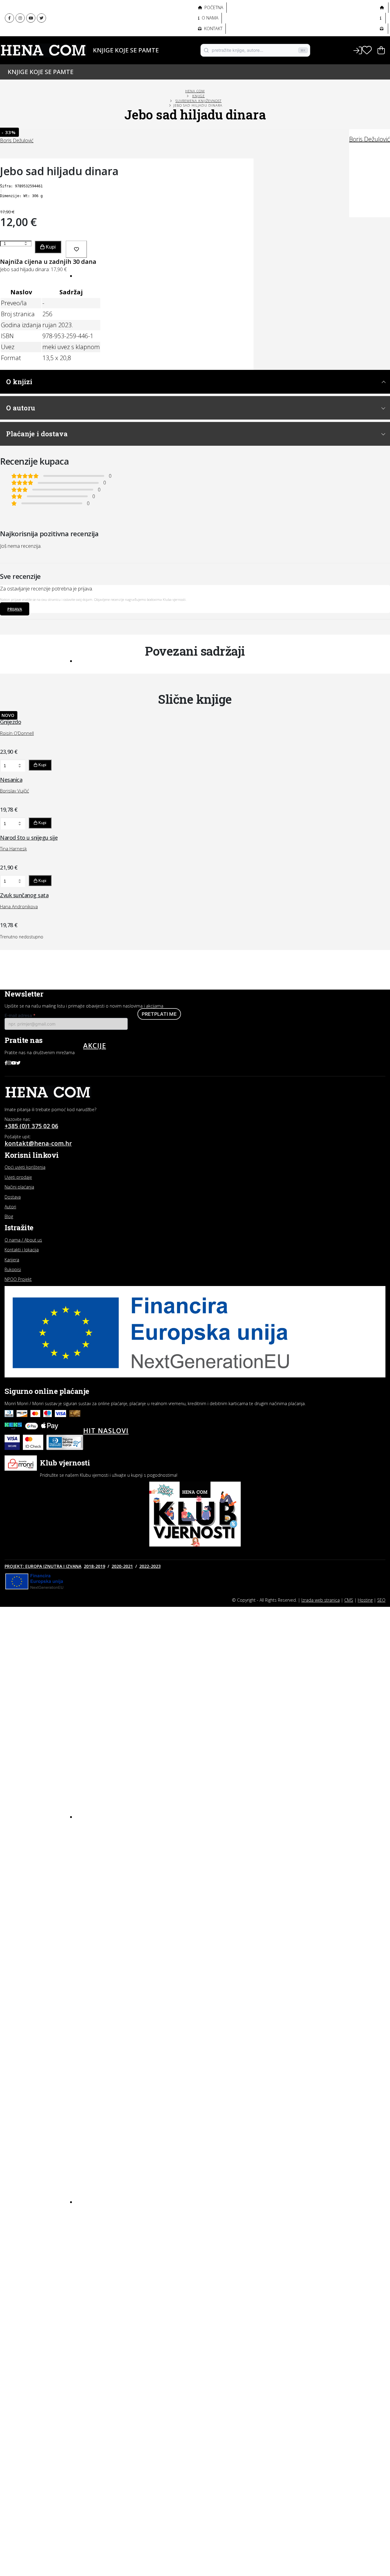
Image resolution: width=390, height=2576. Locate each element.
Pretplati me (159, 1014)
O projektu (95, 39)
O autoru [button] (21, 408)
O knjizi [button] (19, 382)
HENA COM (195, 91)
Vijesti (91, 2270)
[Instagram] (20, 18)
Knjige (89, 50)
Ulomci (92, 2259)
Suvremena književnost (199, 101)
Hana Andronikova (19, 906)
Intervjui (94, 2216)
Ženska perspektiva (106, 12)
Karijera (12, 1260)
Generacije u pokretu (109, 26)
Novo (94, 275)
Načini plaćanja (19, 1187)
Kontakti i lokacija (22, 1250)
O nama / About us (23, 1240)
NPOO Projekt (18, 1279)
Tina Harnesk (13, 849)
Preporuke (96, 2248)
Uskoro (98, 660)
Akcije (95, 1045)
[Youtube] (31, 18)
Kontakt (213, 28)
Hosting (365, 1600)
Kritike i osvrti (100, 2238)
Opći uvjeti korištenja (25, 1167)
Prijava (15, 609)
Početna (213, 7)
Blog (93, 2201)
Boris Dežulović (370, 139)
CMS (349, 1600)
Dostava (13, 1197)
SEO (381, 1600)
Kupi (50, 247)
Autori (89, 60)
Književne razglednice (109, 2227)
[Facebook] (9, 18)
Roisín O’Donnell (17, 733)
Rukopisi (13, 1269)
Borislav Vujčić (14, 791)
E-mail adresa (20, 1015)
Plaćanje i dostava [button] (37, 434)
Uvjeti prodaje (18, 1177)
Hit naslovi (106, 1430)
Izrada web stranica (321, 1600)
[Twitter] (41, 18)
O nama (209, 18)
